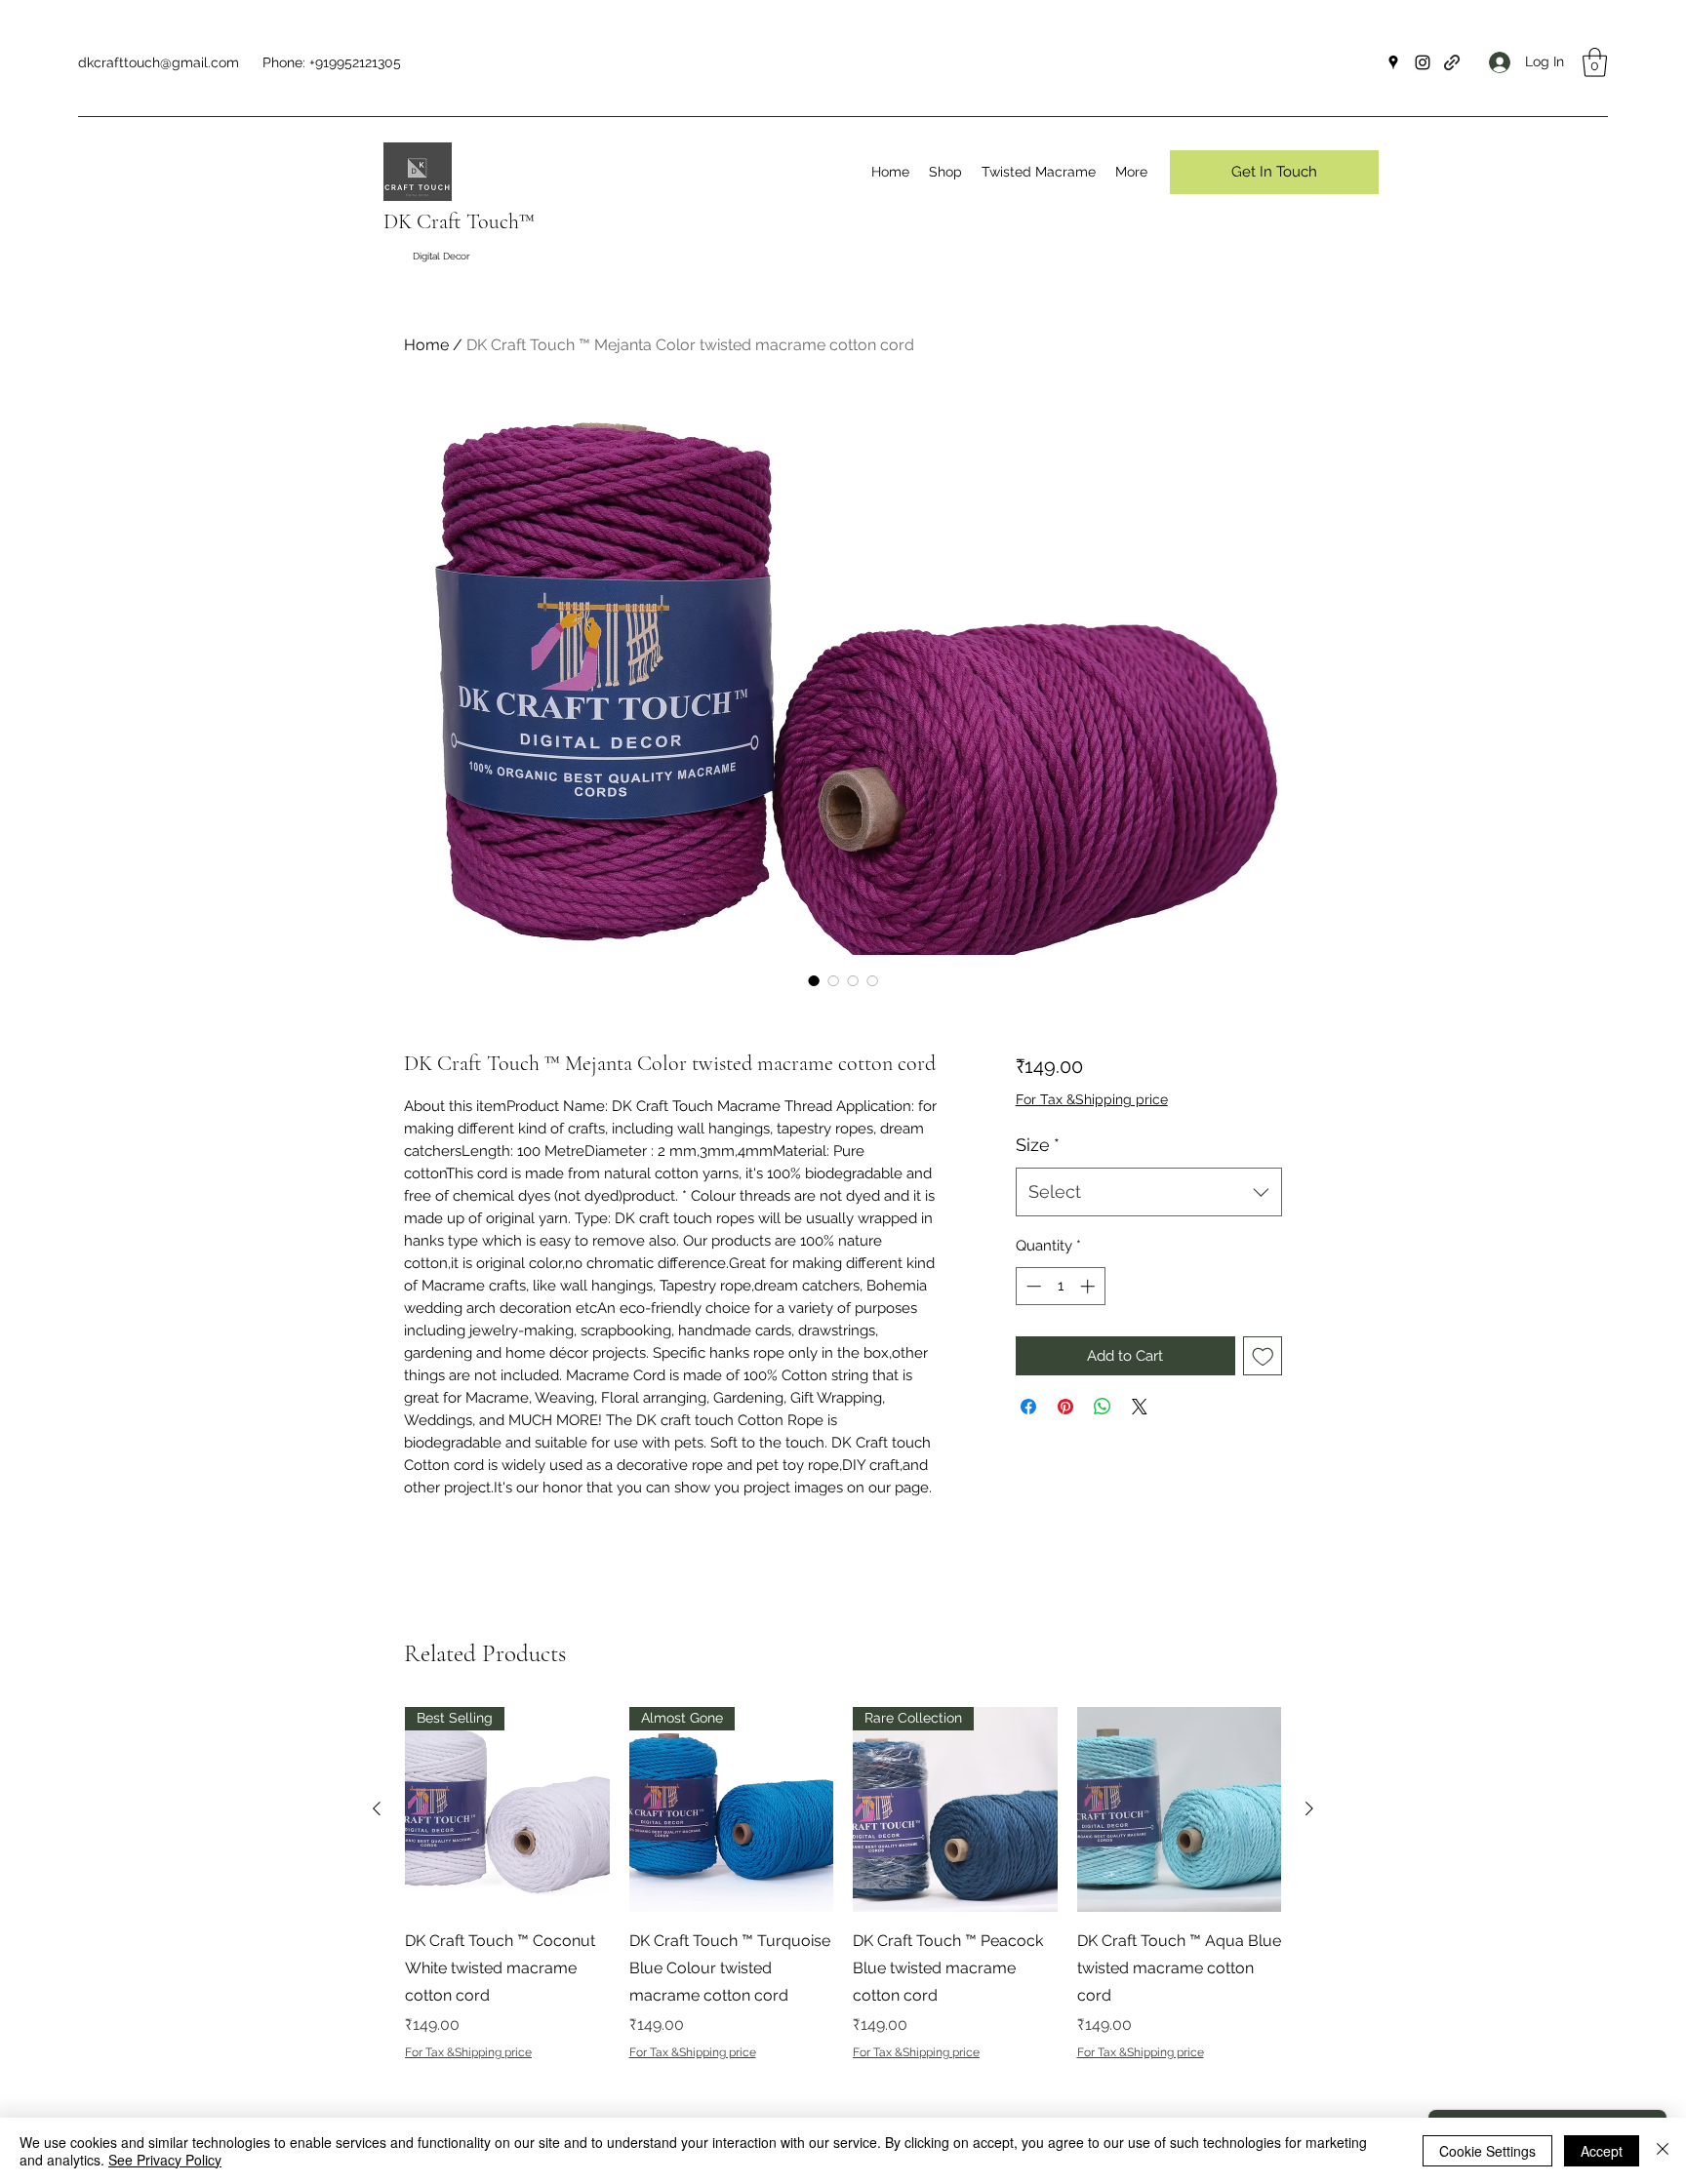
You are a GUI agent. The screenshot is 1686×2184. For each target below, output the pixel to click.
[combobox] (1149, 1192)
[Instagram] (1423, 62)
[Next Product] (1309, 1808)
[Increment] (1089, 1286)
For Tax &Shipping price (1092, 1099)
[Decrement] (1032, 1286)
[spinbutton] (1060, 1286)
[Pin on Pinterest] (1065, 1407)
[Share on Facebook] (1028, 1407)
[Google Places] (1393, 62)
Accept (1602, 2151)
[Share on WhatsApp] (1103, 1407)
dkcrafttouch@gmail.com (159, 62)
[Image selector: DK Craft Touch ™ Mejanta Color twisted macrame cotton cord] (814, 980)
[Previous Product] (377, 1808)
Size (1038, 1145)
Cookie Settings (1487, 2151)
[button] (1595, 62)
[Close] (1663, 2151)
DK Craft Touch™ (459, 221)
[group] (843, 1884)
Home (426, 345)
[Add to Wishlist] (1263, 1356)
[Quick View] (1180, 1809)
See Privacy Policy (165, 2160)
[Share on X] (1140, 1407)
